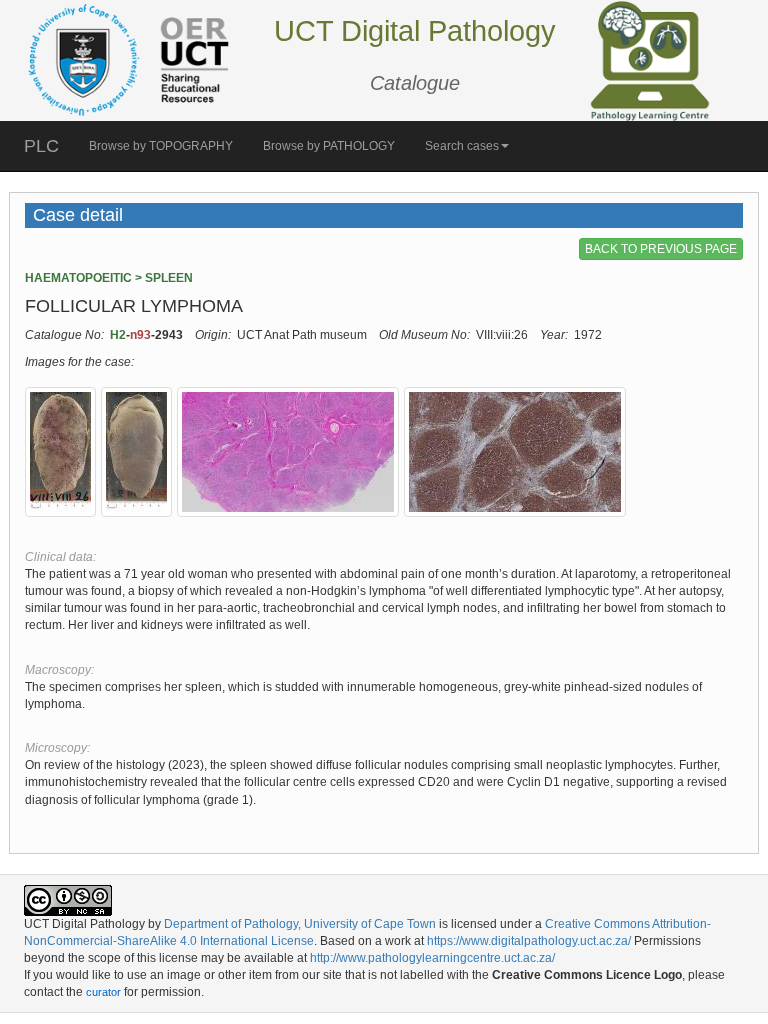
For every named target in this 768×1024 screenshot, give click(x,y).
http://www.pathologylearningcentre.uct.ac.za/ (432, 958)
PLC (41, 146)
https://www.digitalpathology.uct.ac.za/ (529, 941)
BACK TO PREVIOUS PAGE (661, 249)
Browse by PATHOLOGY (329, 146)
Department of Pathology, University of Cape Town (300, 924)
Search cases (462, 146)
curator (103, 992)
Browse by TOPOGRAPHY (161, 146)
